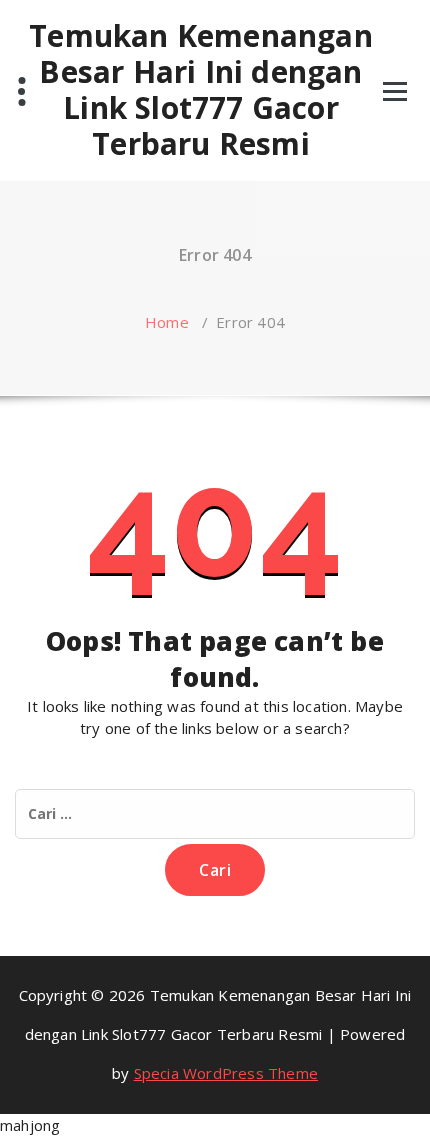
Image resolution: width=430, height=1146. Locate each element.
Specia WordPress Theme (226, 1073)
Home (167, 322)
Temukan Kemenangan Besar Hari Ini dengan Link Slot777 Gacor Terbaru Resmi (201, 90)
